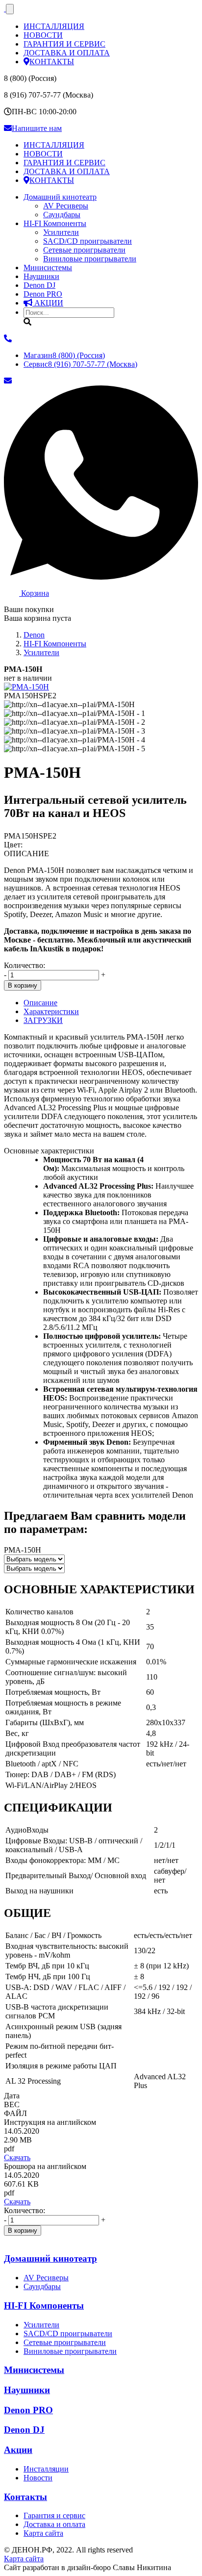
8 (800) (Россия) (64, 355)
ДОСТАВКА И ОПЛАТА (67, 53)
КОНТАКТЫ (52, 62)
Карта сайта (43, 2533)
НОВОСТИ (43, 35)
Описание (40, 1003)
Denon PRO (28, 2410)
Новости (38, 2478)
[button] (101, 1590)
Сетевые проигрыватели (84, 250)
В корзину (23, 985)
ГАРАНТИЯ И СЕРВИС (64, 44)
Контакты (25, 2497)
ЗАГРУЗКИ (43, 1020)
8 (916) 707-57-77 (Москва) (80, 364)
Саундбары (62, 215)
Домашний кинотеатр (60, 197)
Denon (43, 294)
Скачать (17, 2157)
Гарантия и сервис (54, 2515)
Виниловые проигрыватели (90, 259)
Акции (18, 2450)
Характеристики (51, 1011)
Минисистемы (48, 268)
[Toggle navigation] (10, 9)
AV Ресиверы (66, 206)
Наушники (41, 276)
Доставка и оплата (54, 2524)
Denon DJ (39, 285)
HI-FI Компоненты (55, 223)
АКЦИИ (48, 303)
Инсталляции (46, 2469)
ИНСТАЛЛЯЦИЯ (54, 26)
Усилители (61, 232)
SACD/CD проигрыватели (88, 241)
